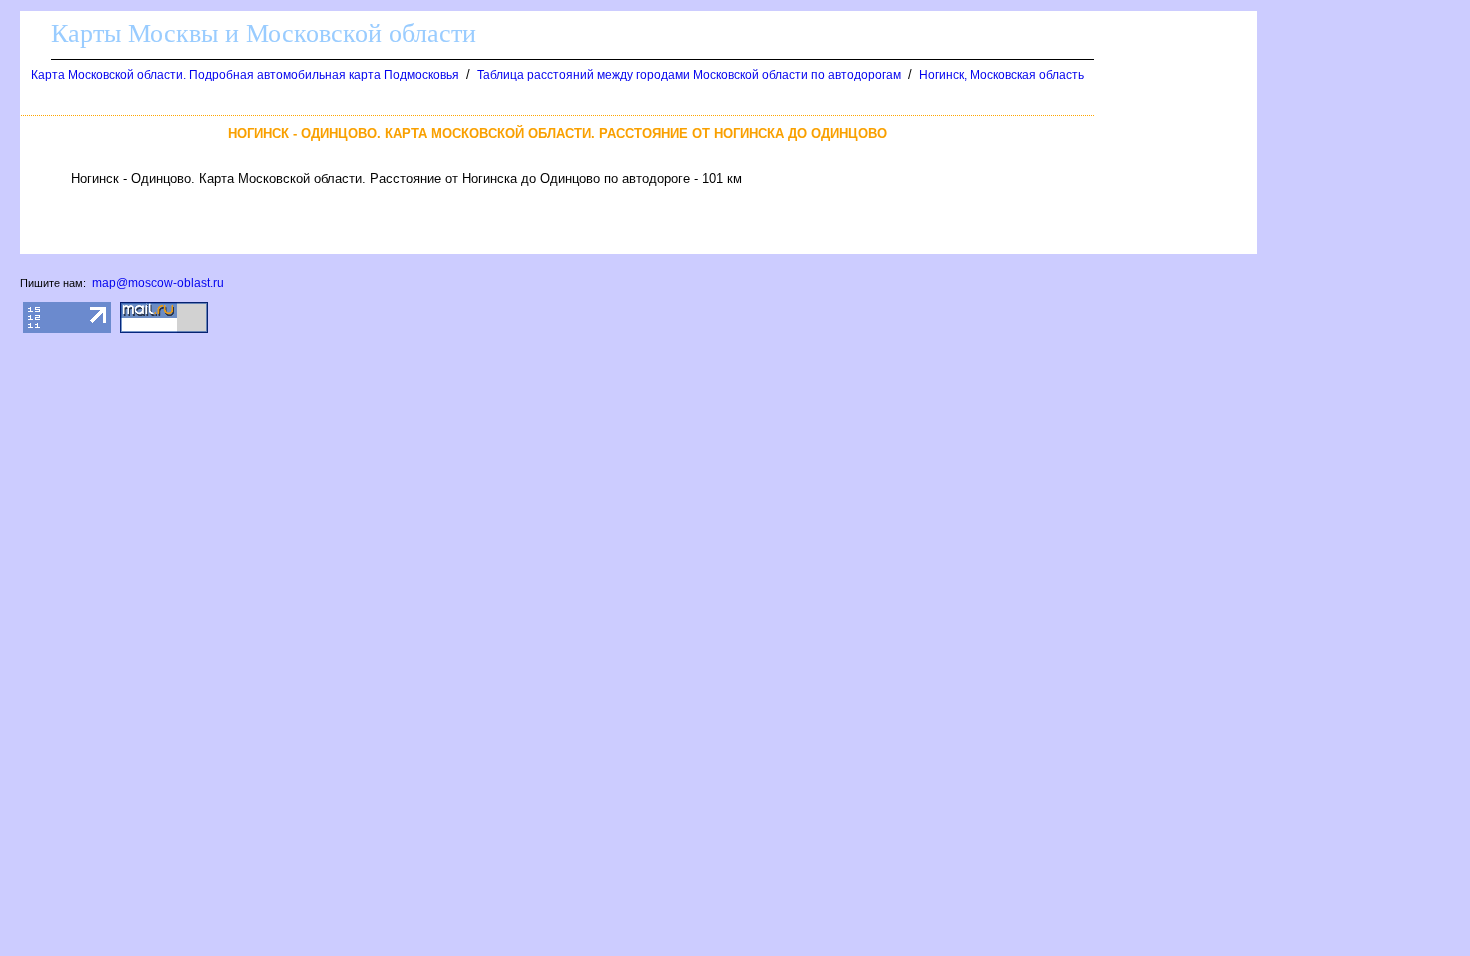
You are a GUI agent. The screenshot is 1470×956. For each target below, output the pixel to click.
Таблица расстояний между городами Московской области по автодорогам (689, 75)
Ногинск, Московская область (1001, 75)
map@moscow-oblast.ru (158, 283)
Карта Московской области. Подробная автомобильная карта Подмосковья (245, 75)
